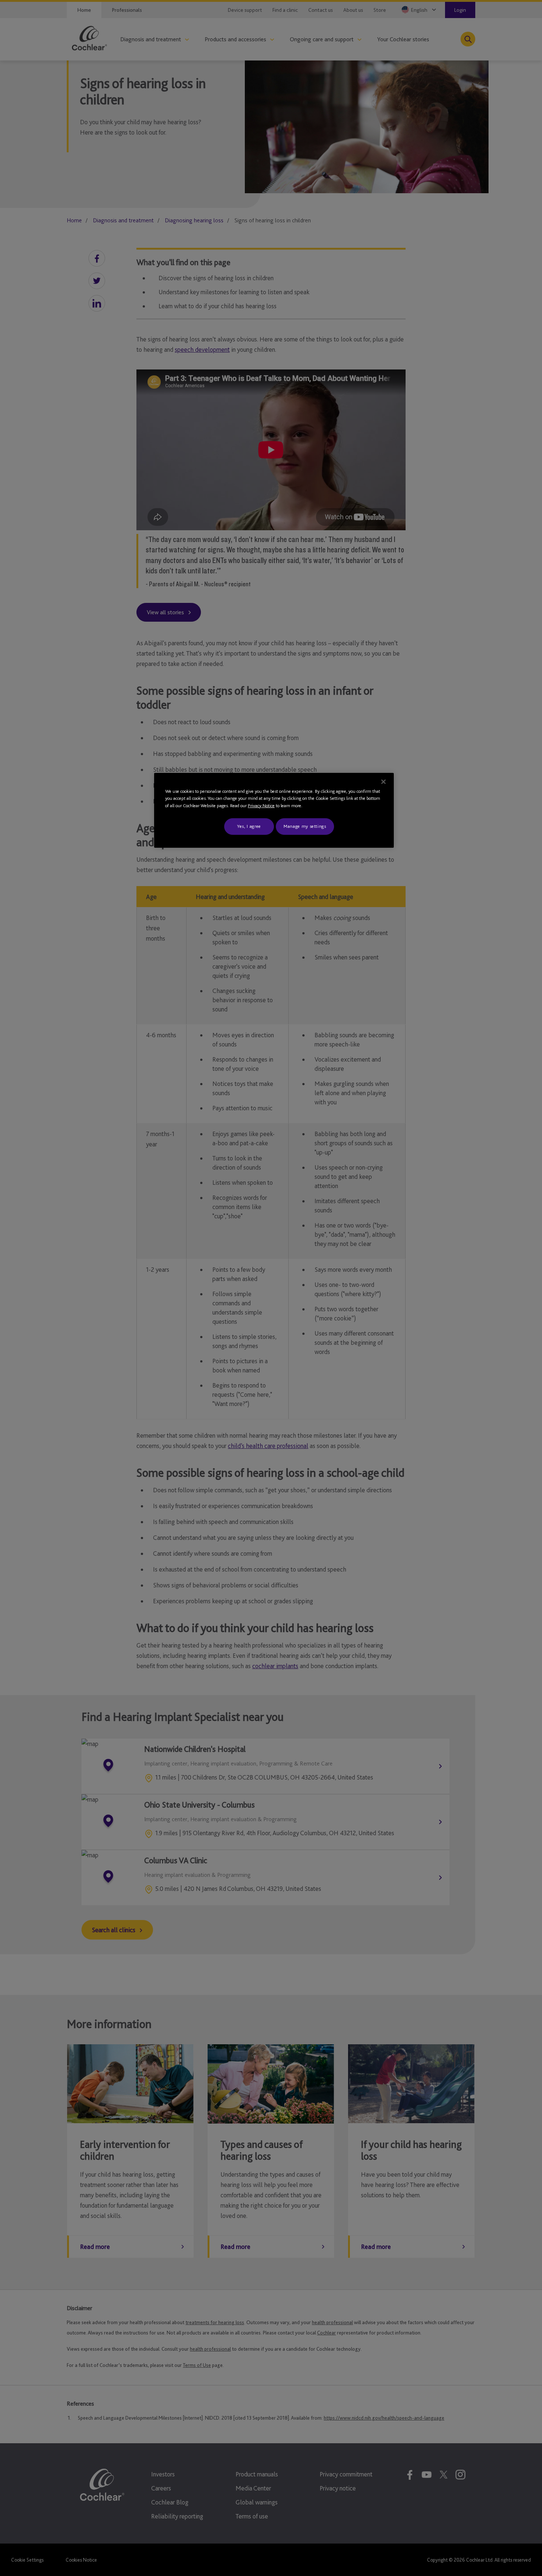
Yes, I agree (249, 826)
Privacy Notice (261, 806)
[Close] (383, 782)
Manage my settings (305, 826)
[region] (274, 810)
